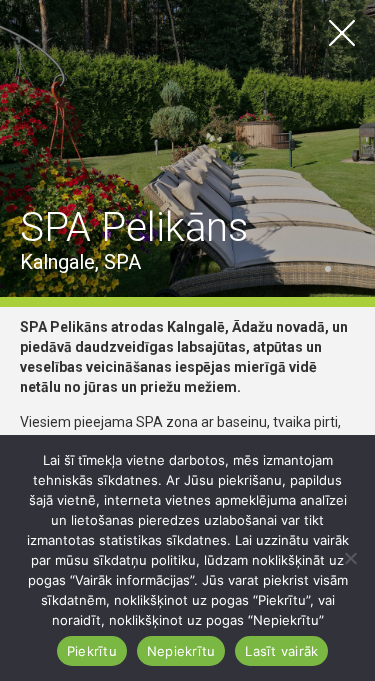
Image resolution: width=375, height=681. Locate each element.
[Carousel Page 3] (352, 269)
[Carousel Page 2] (340, 269)
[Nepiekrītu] (350, 558)
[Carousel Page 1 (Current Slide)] (328, 269)
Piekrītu (92, 651)
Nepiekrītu (181, 651)
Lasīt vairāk (281, 651)
